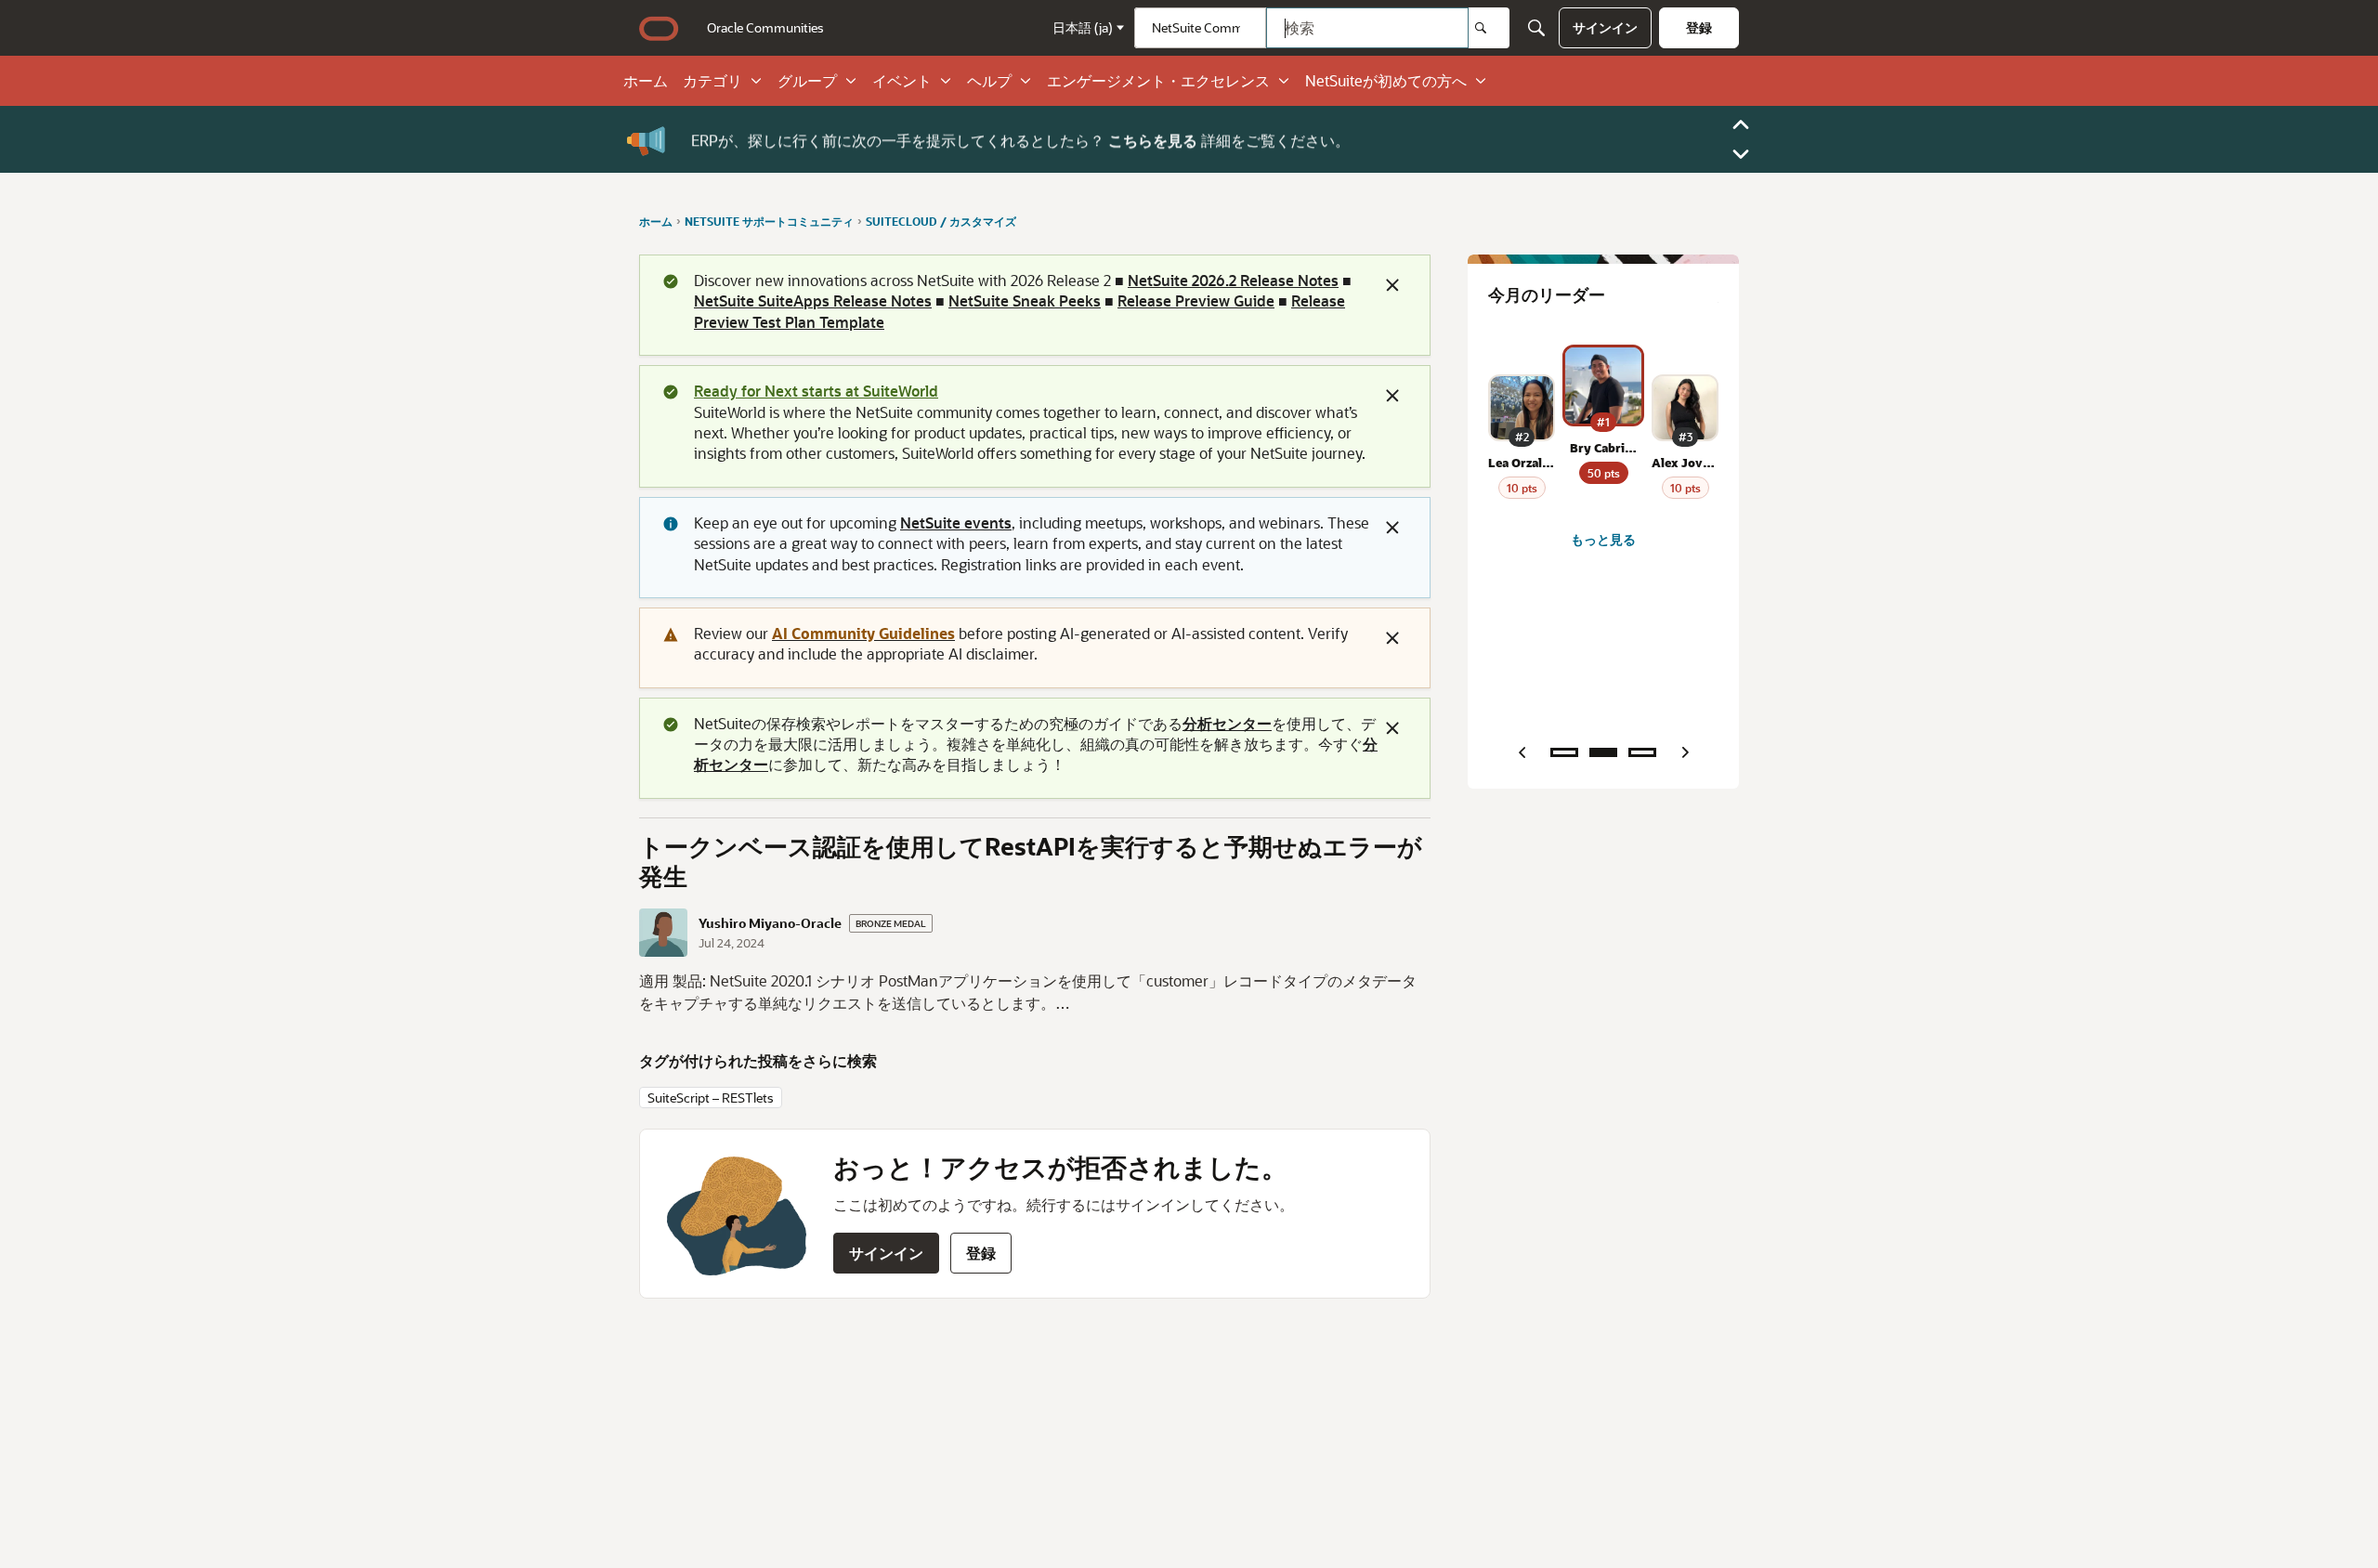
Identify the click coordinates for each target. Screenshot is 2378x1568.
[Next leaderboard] (1685, 752)
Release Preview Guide (1196, 301)
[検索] (1489, 28)
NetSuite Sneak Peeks (1025, 301)
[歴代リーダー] (1642, 752)
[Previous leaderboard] (1522, 752)
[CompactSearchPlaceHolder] (1536, 28)
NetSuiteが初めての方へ (1386, 81)
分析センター (1227, 723)
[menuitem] (765, 28)
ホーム (646, 81)
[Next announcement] (1741, 154)
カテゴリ (712, 81)
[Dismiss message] (1392, 285)
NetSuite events (956, 523)
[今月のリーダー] (1603, 752)
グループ (807, 81)
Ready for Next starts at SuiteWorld (816, 391)
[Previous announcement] (1741, 124)
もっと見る (1603, 539)
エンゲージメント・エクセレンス (1158, 81)
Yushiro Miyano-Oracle (770, 923)
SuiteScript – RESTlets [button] (711, 1098)
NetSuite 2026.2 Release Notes (1233, 280)
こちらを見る (1153, 139)
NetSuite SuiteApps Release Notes (813, 301)
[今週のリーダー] (1564, 752)
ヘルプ (989, 81)
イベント (902, 81)
